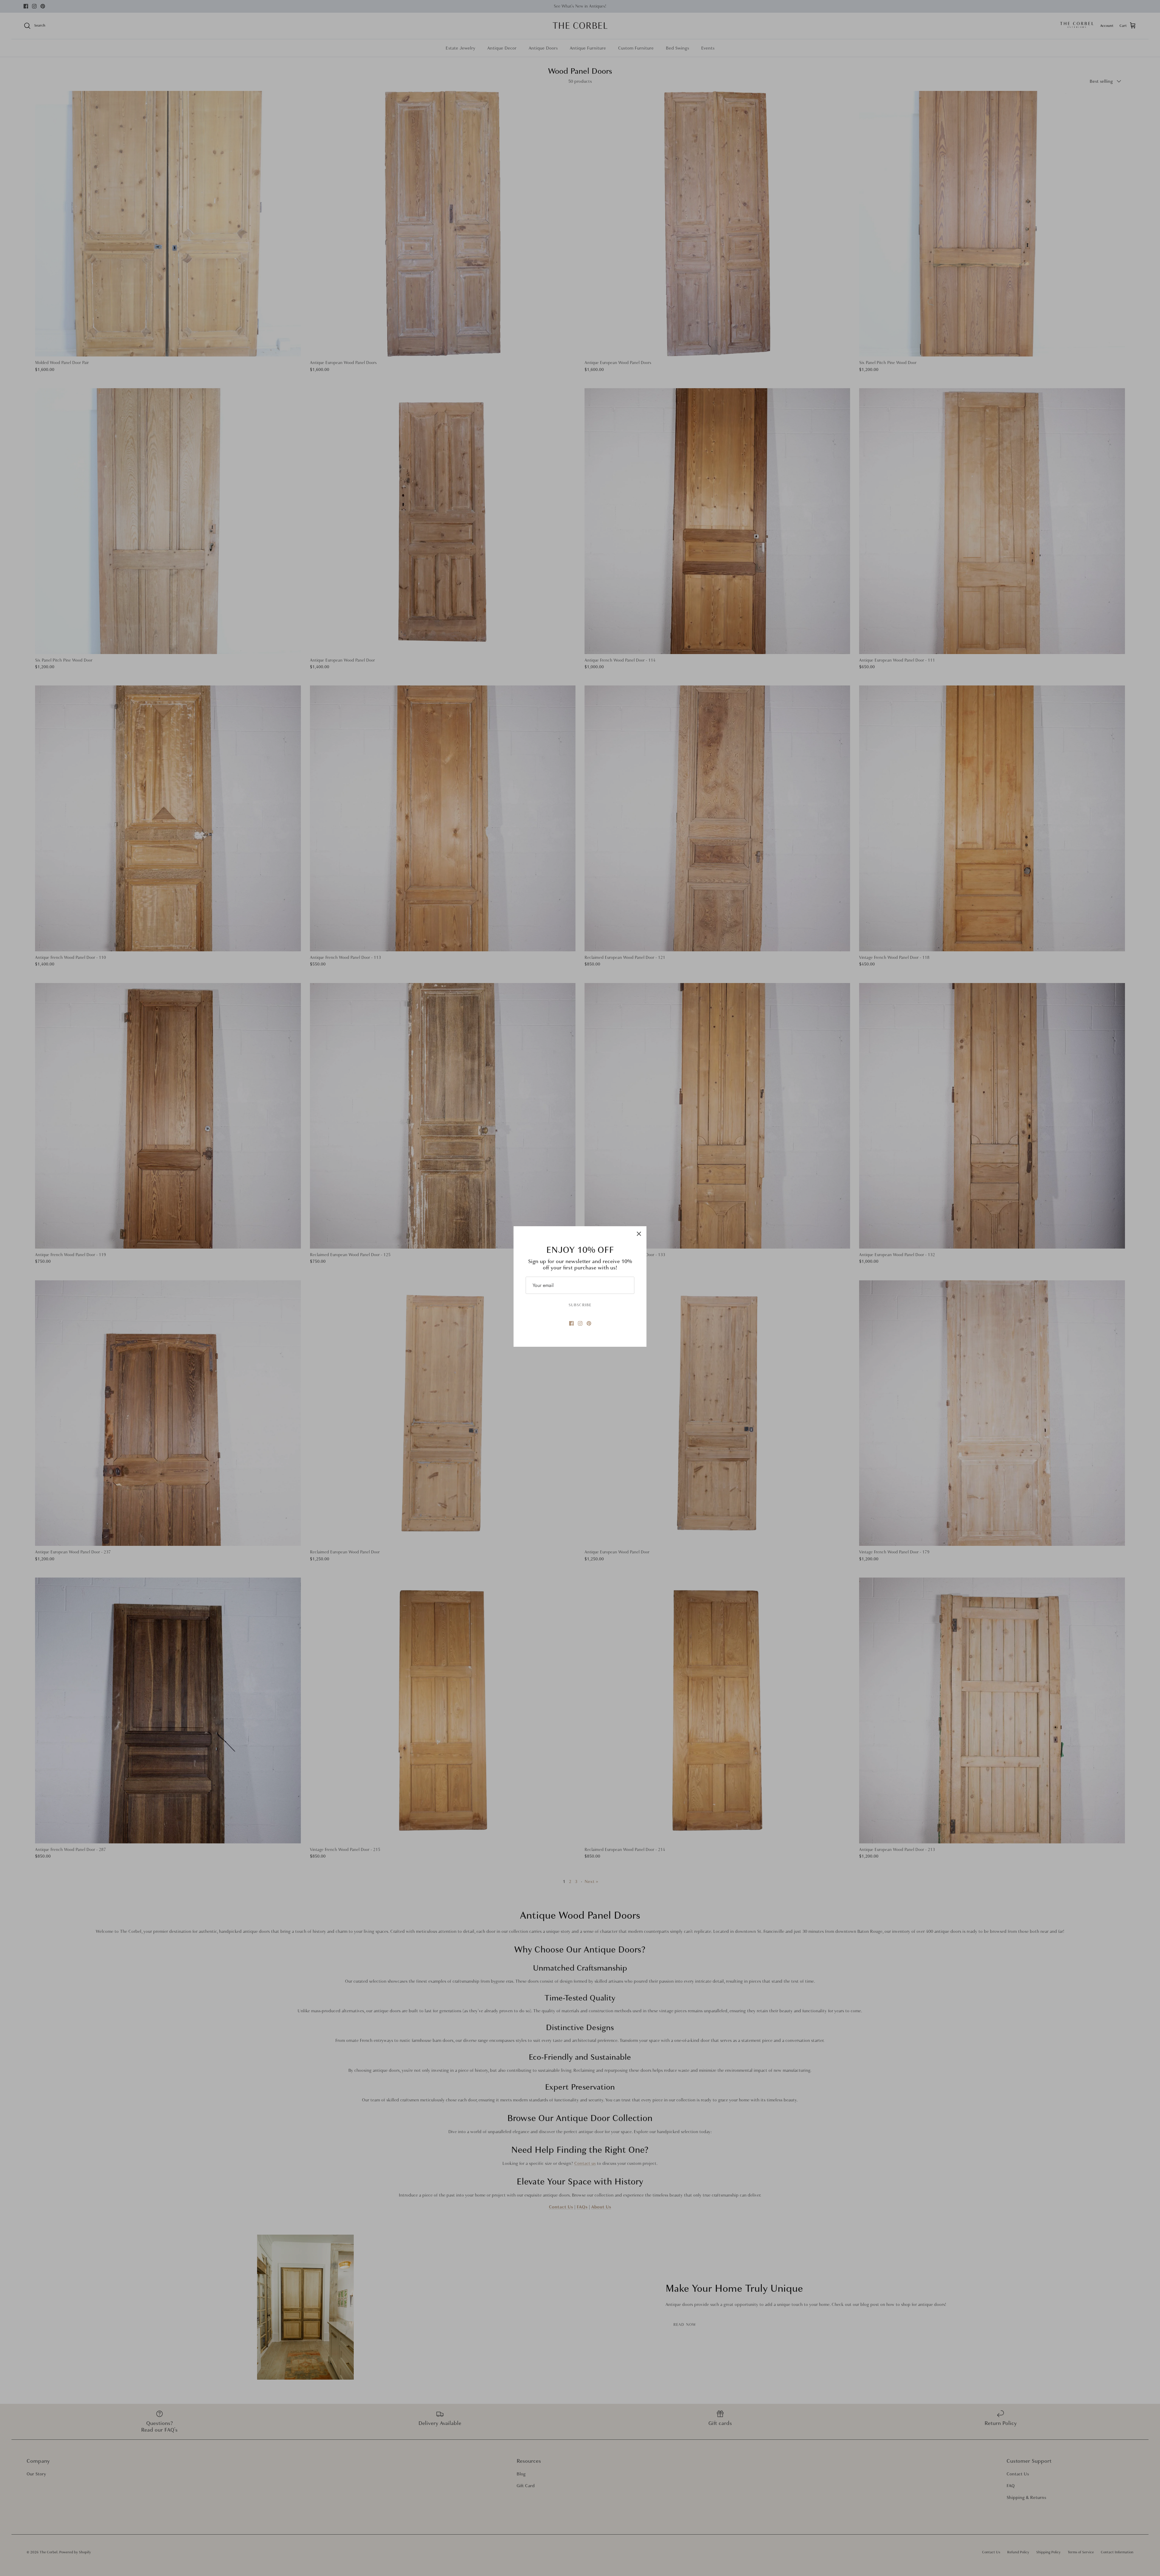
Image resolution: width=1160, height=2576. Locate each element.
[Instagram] (580, 1323)
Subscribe (580, 1305)
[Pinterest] (589, 1323)
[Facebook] (571, 1323)
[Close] (639, 1234)
